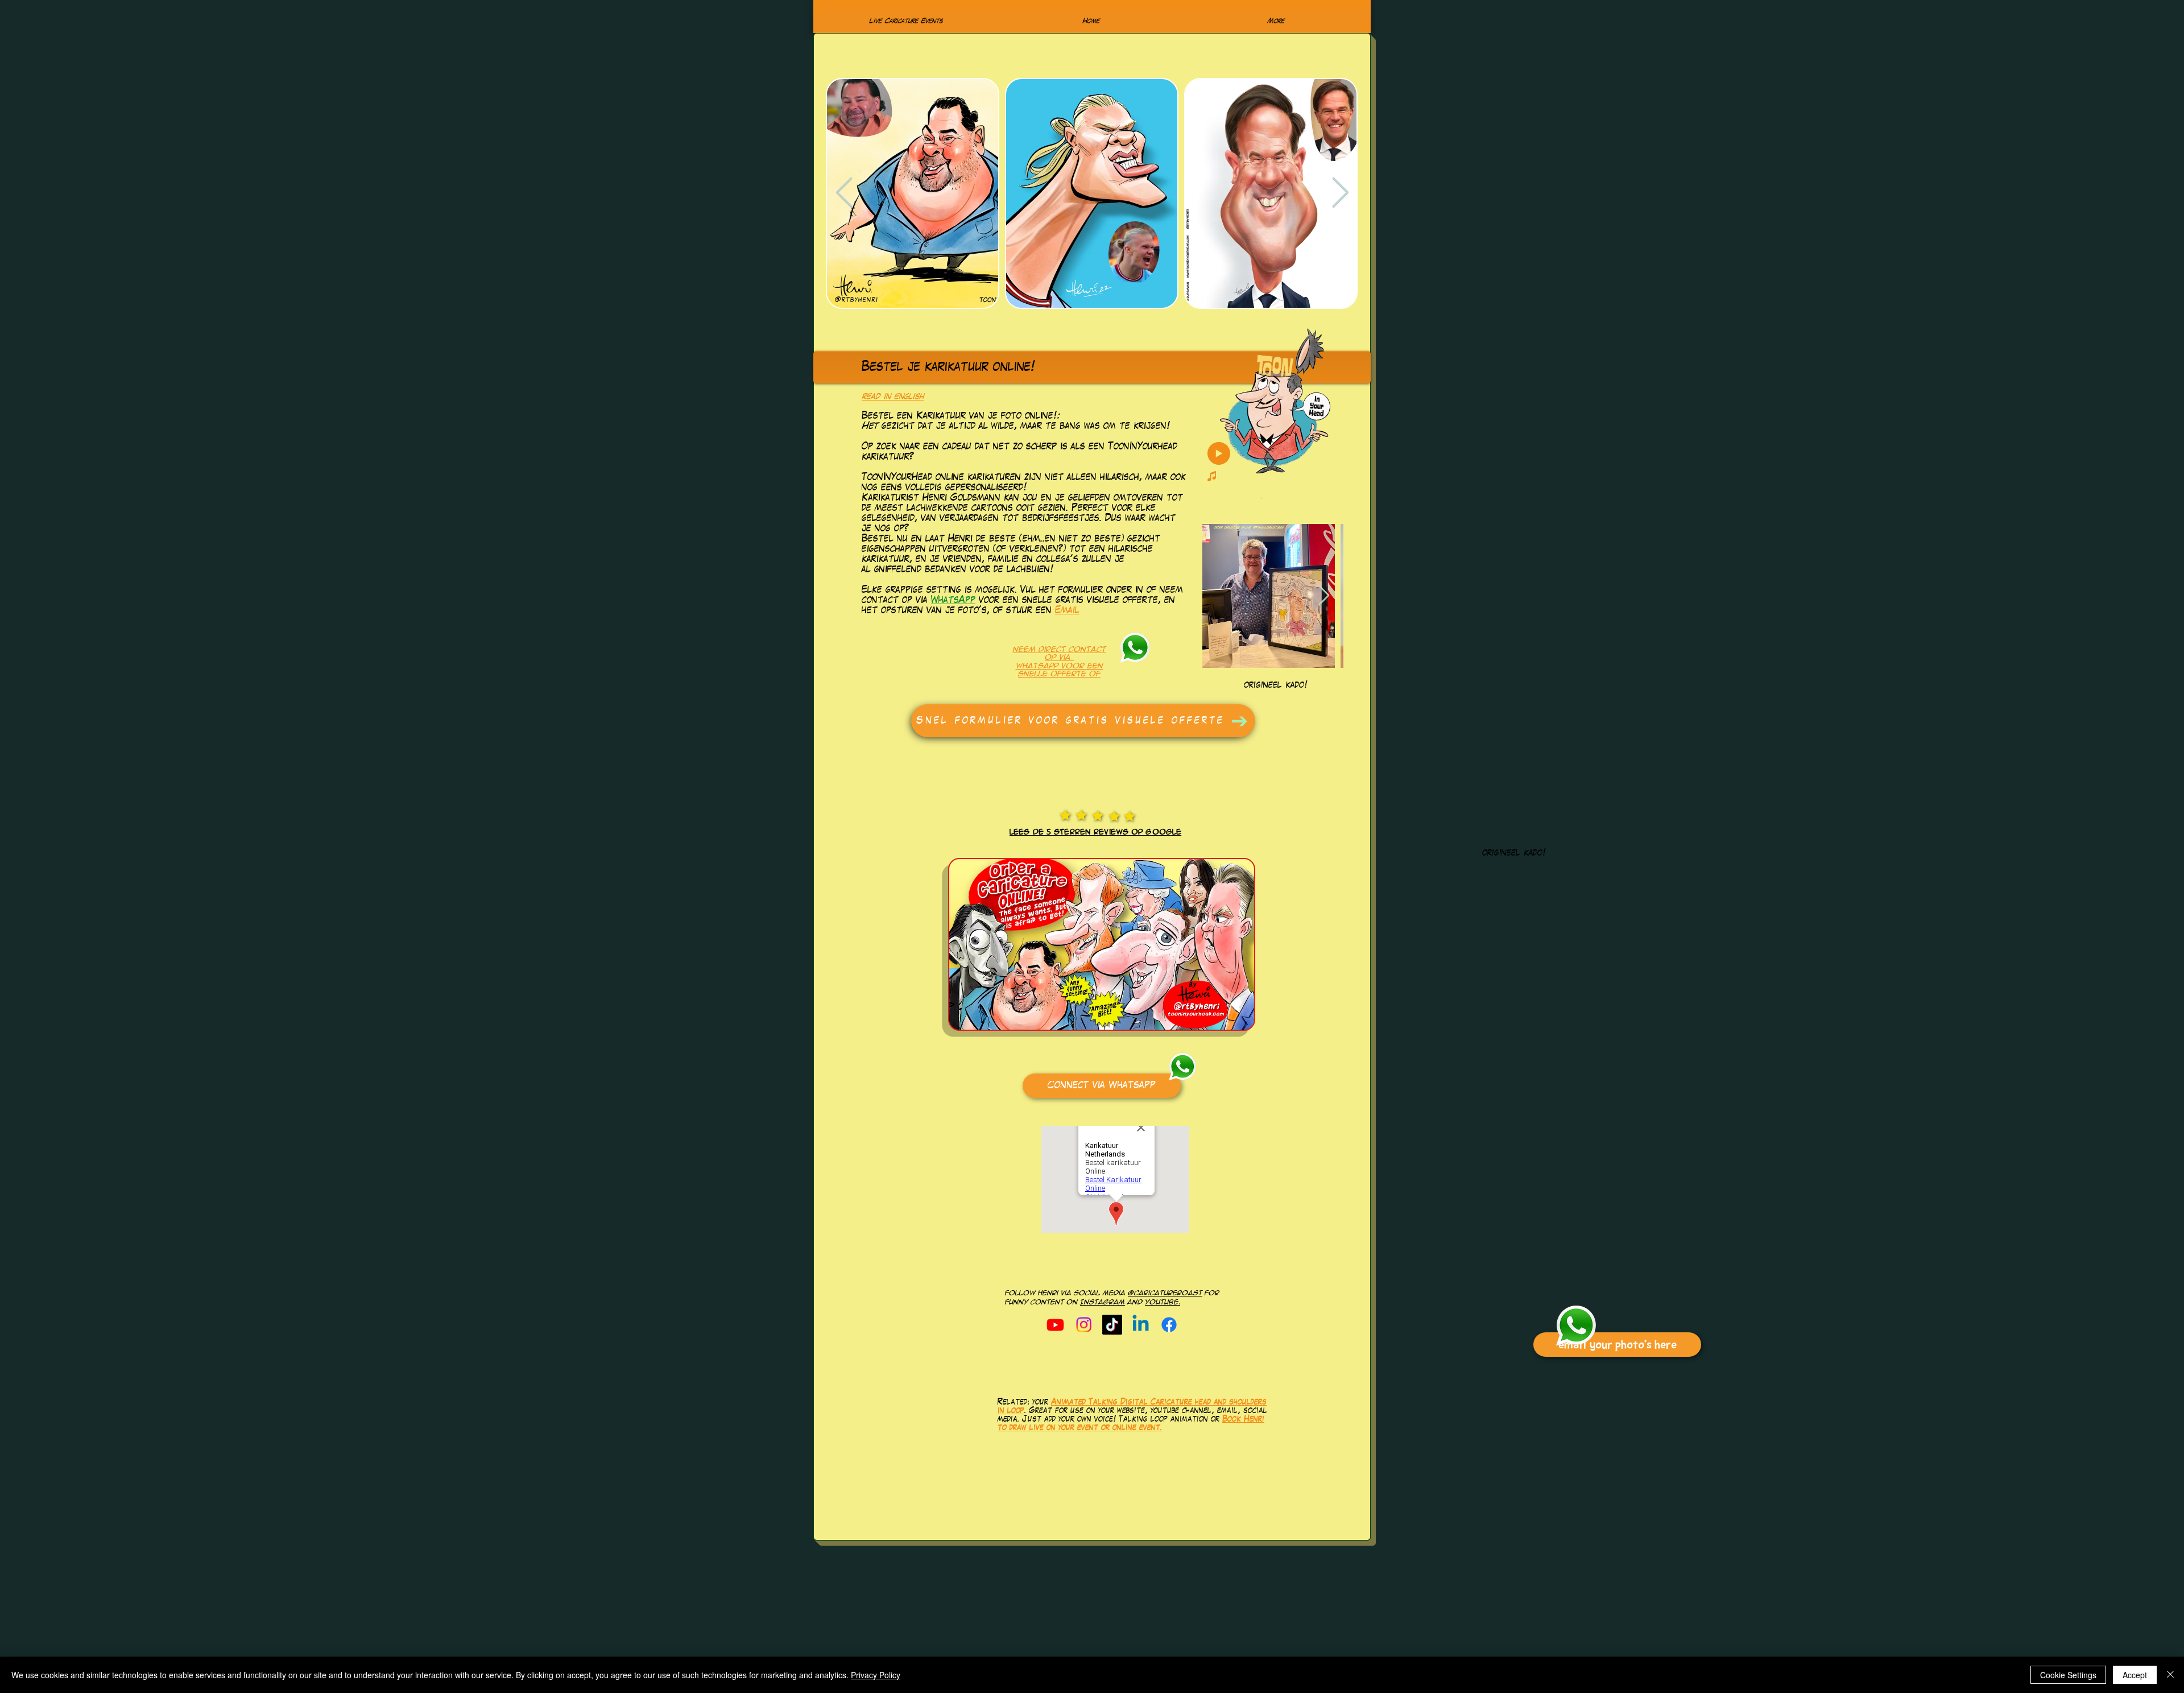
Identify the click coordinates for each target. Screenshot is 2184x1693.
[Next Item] (1340, 193)
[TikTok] (1112, 1325)
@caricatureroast (1165, 1293)
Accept (2135, 1675)
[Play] (1219, 453)
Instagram (1103, 1302)
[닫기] (2170, 1675)
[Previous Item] (844, 193)
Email (1067, 611)
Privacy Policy (876, 1675)
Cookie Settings (2068, 1675)
